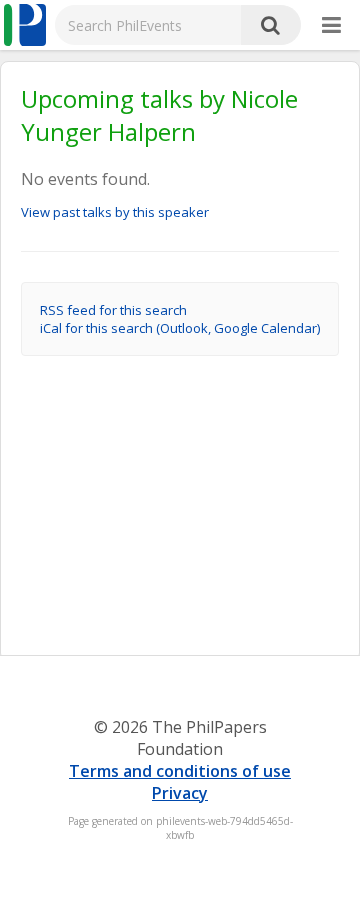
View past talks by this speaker (115, 212)
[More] (331, 26)
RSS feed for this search (113, 310)
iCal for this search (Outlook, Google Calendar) (180, 328)
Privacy (180, 793)
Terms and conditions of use (180, 771)
